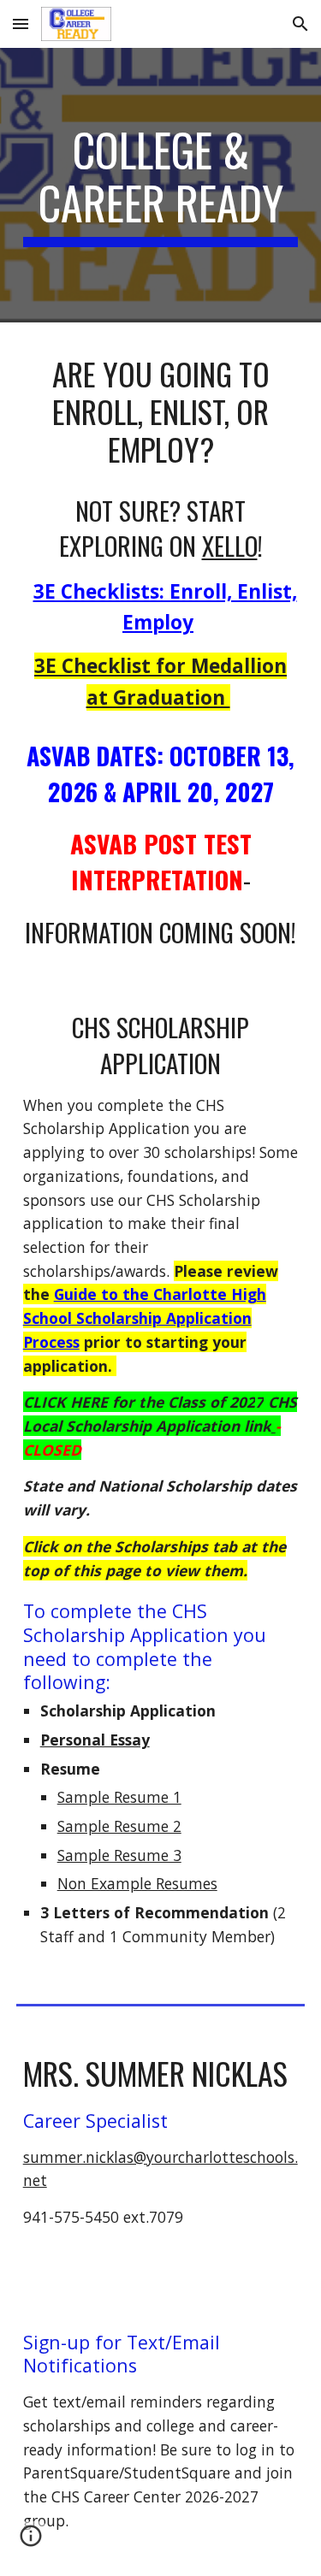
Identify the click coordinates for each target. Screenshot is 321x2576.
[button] (21, 24)
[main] (161, 185)
